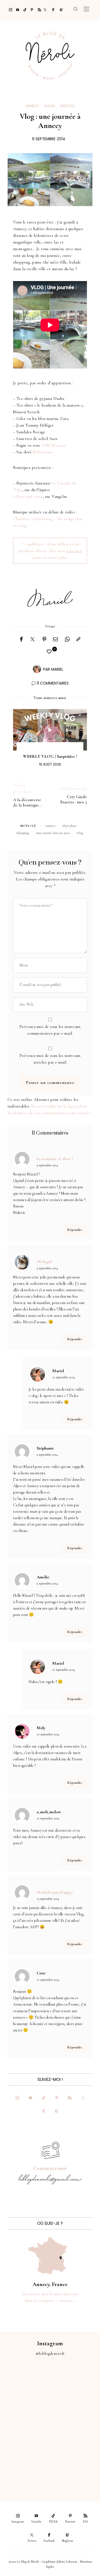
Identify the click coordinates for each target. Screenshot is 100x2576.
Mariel (57, 669)
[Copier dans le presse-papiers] (78, 639)
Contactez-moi (50, 2168)
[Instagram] (9, 9)
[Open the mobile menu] (86, 9)
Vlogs (49, 106)
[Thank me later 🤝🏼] (75, 2467)
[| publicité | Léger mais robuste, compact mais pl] (25, 2439)
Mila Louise (43, 452)
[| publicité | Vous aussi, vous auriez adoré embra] (75, 2439)
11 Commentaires (53, 683)
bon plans (70, 826)
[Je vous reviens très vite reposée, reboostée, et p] (75, 2411)
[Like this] (50, 652)
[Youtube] (16, 9)
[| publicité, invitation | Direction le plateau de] (75, 2383)
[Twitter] (45, 9)
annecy (51, 826)
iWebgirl (44, 1262)
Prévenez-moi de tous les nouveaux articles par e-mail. (50, 1059)
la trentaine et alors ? (55, 1159)
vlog (81, 833)
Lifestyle (67, 106)
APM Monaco (54, 445)
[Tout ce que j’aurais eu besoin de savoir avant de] (25, 2467)
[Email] (56, 639)
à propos (74, 551)
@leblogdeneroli (50, 2353)
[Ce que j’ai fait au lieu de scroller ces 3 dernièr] (25, 2383)
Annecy (32, 106)
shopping (23, 833)
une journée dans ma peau (54, 833)
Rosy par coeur (30, 496)
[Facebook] (52, 9)
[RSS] (38, 9)
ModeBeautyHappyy (55, 1892)
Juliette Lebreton (67, 2562)
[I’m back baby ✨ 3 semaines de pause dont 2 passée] (25, 2411)
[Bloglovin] (59, 9)
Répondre (75, 1230)
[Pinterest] (31, 9)
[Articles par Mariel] (37, 669)
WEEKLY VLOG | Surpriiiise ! (50, 756)
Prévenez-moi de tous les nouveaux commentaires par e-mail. (50, 1030)
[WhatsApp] (67, 639)
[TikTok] (23, 9)
